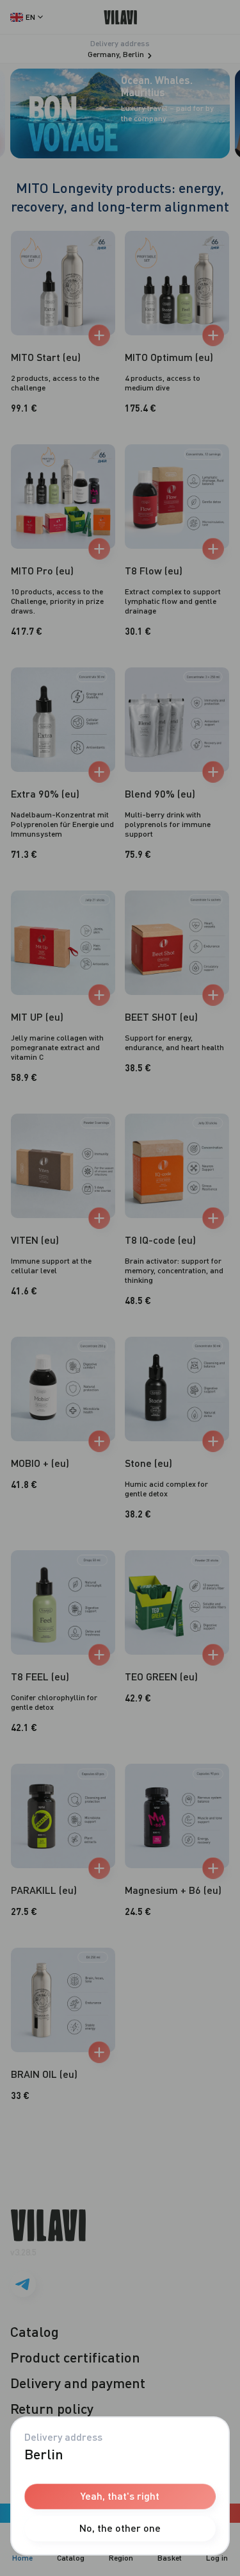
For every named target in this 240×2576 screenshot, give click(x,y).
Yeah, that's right (120, 2496)
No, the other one (120, 2528)
